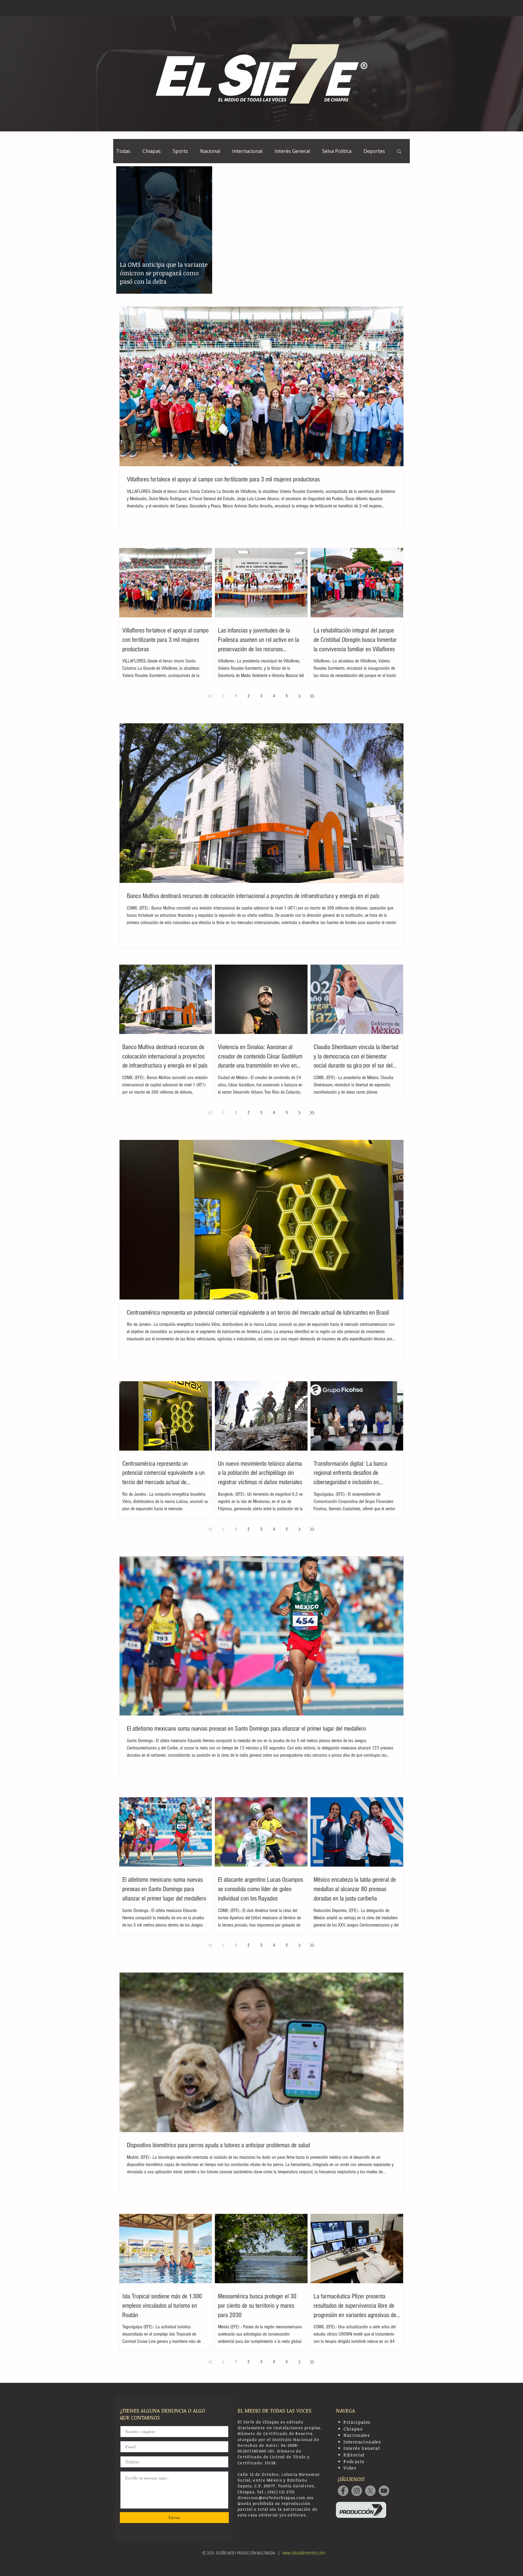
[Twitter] (370, 2491)
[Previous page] (223, 696)
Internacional (247, 151)
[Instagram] (357, 2491)
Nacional (210, 151)
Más (368, 151)
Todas (123, 151)
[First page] (210, 696)
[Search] (403, 8)
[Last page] (312, 696)
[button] (399, 152)
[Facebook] (343, 2491)
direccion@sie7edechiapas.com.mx (276, 2498)
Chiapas (152, 151)
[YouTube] (384, 2491)
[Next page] (299, 696)
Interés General (292, 151)
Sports (180, 151)
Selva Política (337, 151)
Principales (357, 2422)
